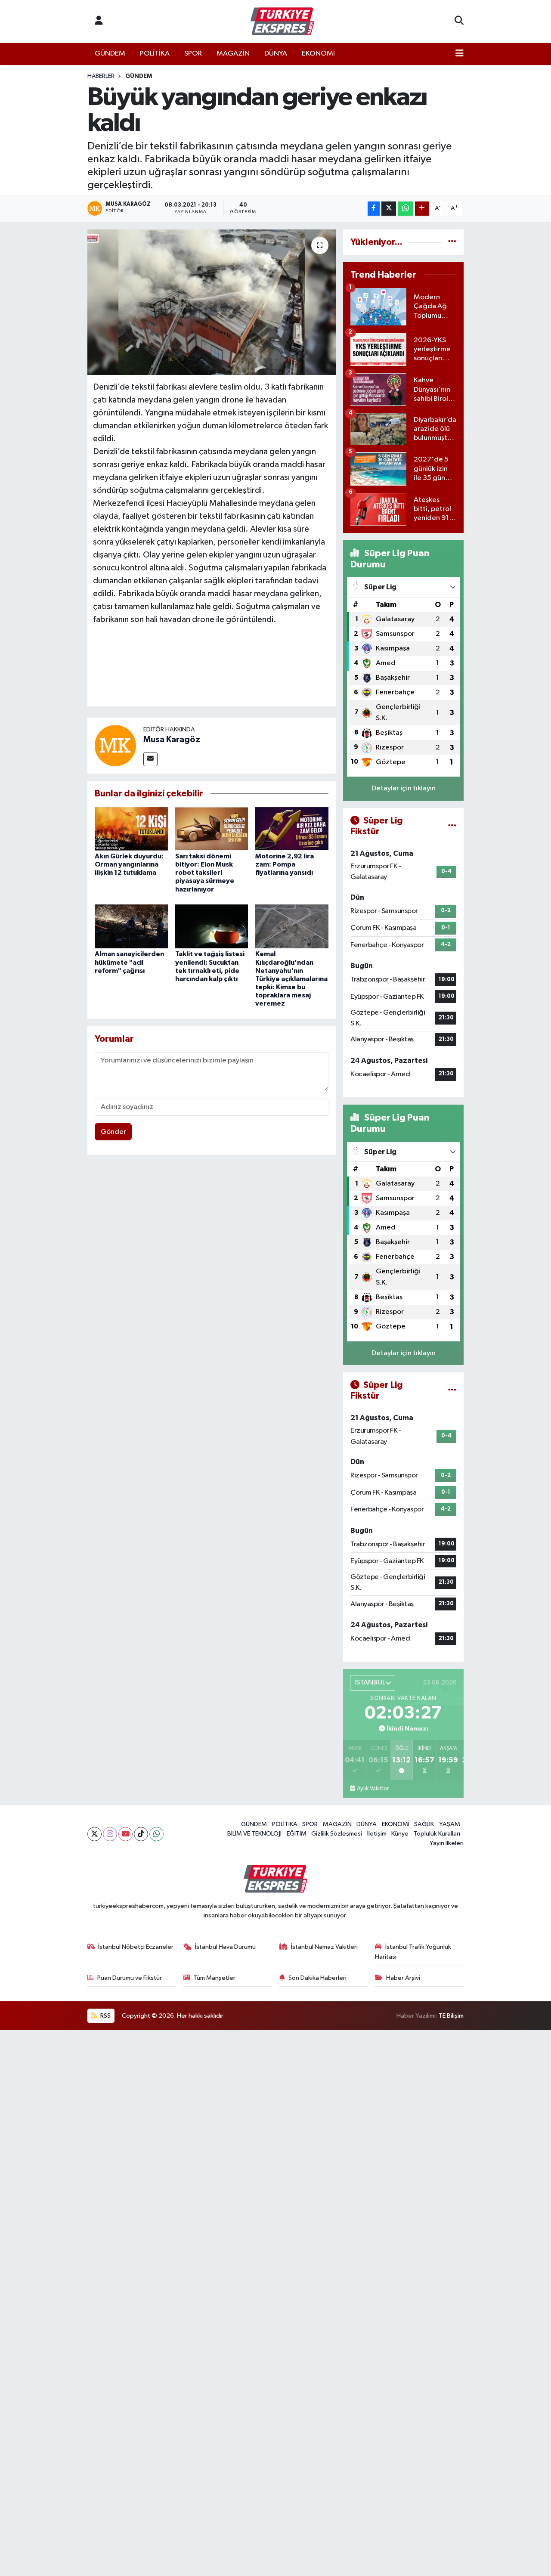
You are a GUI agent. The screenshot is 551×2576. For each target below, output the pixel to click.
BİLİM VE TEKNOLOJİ (254, 1834)
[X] (94, 1834)
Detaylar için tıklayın (404, 788)
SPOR (193, 54)
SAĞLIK (424, 1824)
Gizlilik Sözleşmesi (337, 1834)
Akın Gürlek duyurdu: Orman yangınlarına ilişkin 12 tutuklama (129, 864)
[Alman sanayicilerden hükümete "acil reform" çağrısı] (131, 926)
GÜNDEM (110, 54)
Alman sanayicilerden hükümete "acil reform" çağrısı (129, 962)
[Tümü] (452, 242)
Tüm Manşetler (214, 1978)
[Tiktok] (141, 1834)
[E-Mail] (150, 759)
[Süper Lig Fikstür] (452, 826)
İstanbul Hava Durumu (225, 1947)
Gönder (113, 1132)
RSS (105, 2016)
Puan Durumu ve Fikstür (130, 1978)
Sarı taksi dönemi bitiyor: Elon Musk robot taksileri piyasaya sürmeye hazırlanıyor (205, 873)
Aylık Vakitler (373, 1789)
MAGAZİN (233, 54)
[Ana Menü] (460, 54)
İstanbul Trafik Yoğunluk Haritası (413, 1952)
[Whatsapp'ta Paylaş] (405, 209)
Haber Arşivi (403, 1978)
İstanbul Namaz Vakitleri (324, 1947)
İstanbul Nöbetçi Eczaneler (136, 1947)
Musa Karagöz (172, 740)
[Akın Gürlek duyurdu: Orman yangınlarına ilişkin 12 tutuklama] (131, 828)
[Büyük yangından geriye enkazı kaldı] (212, 302)
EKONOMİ (318, 54)
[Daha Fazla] (422, 209)
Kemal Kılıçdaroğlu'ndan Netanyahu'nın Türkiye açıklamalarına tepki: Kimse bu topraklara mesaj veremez (291, 979)
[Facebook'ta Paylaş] (374, 209)
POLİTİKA (155, 54)
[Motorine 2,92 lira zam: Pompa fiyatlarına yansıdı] (292, 828)
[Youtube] (125, 1834)
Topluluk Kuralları (437, 1834)
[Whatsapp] (156, 1834)
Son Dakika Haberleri (317, 1978)
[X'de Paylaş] (389, 209)
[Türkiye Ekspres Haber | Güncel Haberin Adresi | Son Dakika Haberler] (282, 22)
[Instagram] (110, 1834)
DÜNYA (276, 54)
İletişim (377, 1834)
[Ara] (459, 22)
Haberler (101, 76)
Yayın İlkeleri (447, 1843)
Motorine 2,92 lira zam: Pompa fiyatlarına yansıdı (285, 864)
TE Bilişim (451, 2016)
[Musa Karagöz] (115, 745)
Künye (400, 1834)
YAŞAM (450, 1824)
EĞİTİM (297, 1834)
